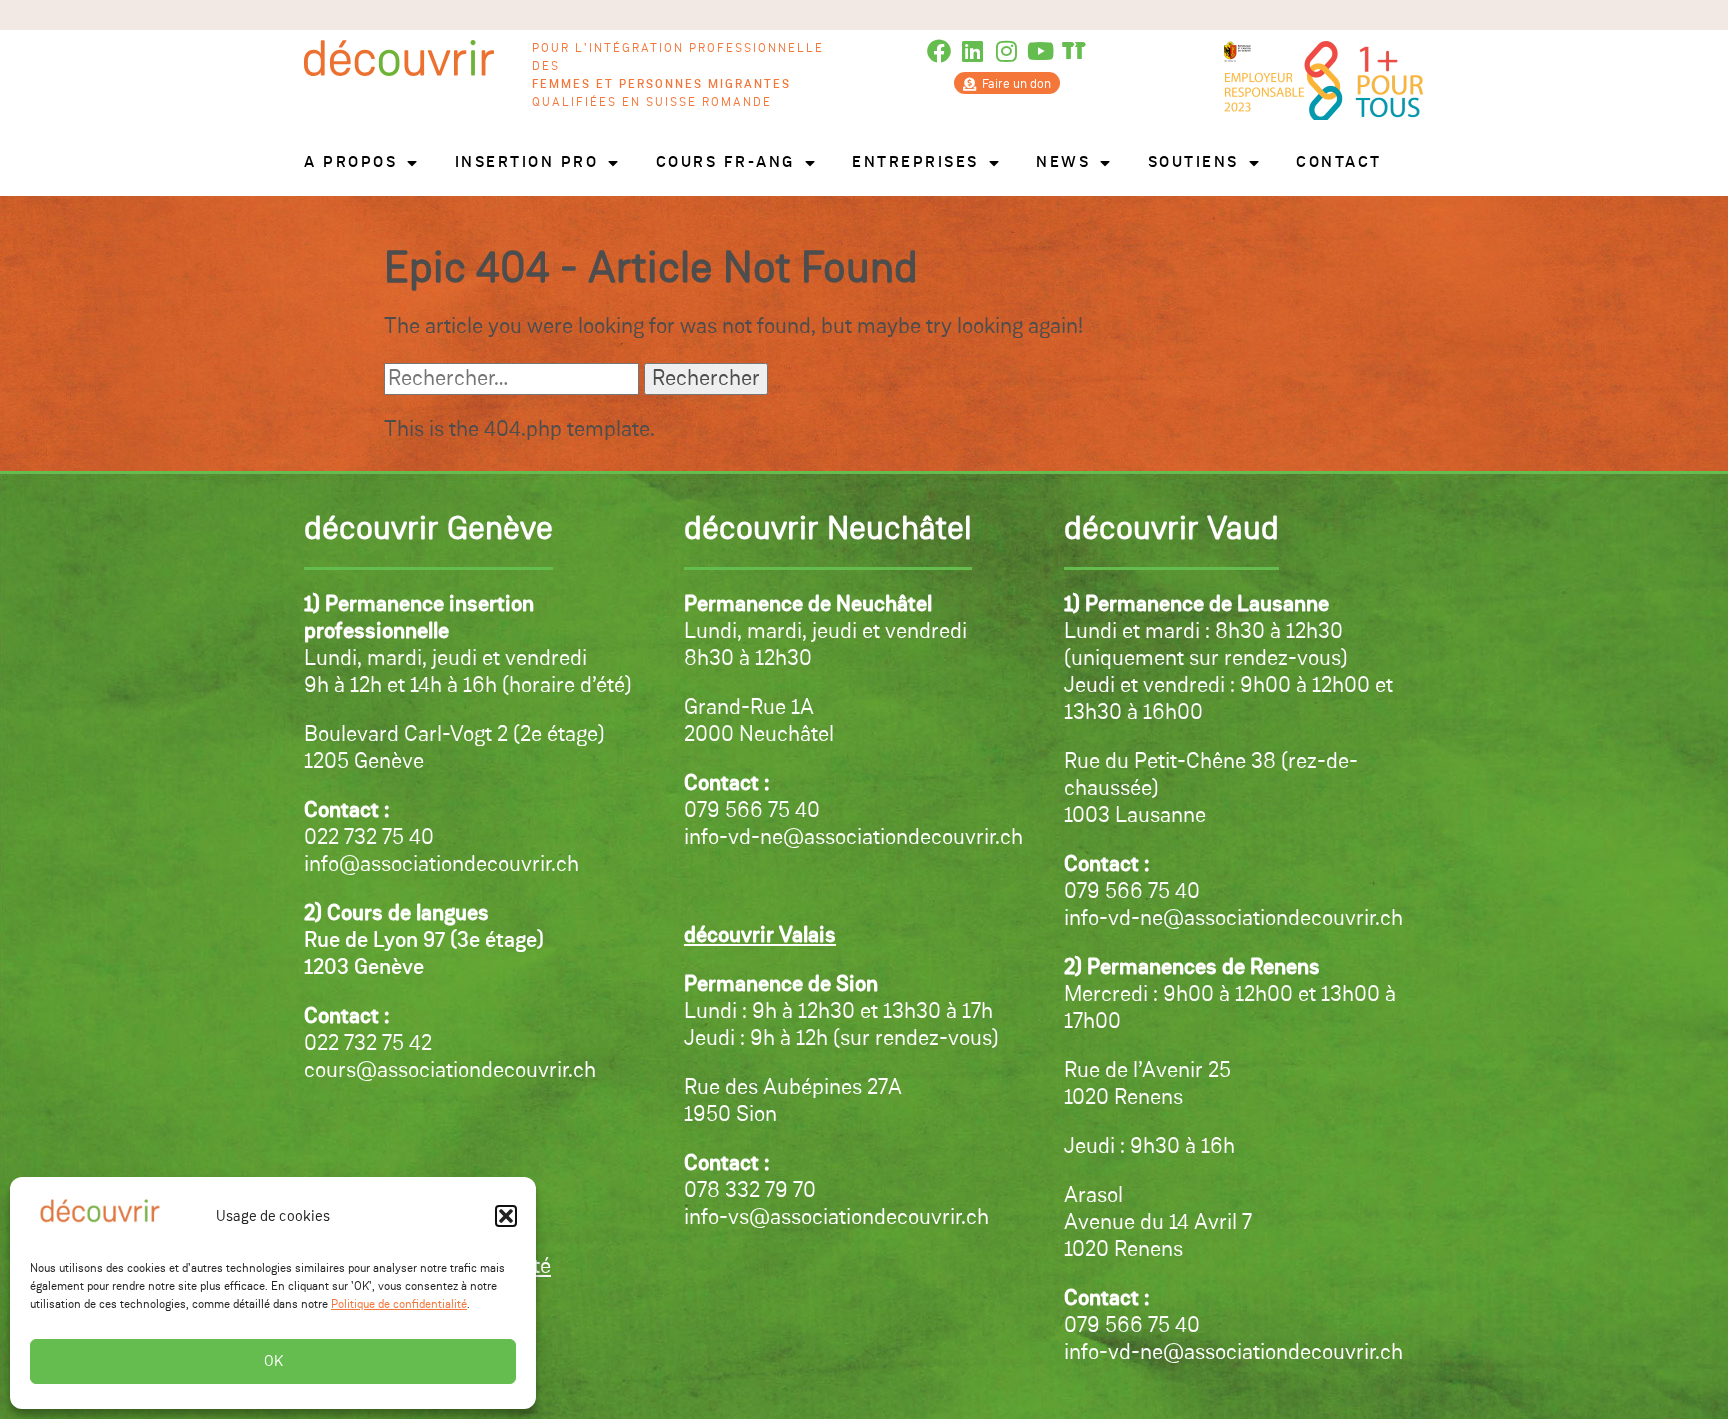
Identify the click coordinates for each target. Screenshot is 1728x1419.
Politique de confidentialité (399, 1305)
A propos (350, 163)
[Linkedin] (973, 51)
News (1063, 163)
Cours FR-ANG (725, 163)
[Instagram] (1007, 51)
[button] (506, 1216)
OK (273, 1361)
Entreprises (915, 163)
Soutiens (1193, 163)
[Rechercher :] (514, 379)
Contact (1339, 163)
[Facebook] (940, 51)
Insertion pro (527, 163)
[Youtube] (1040, 51)
